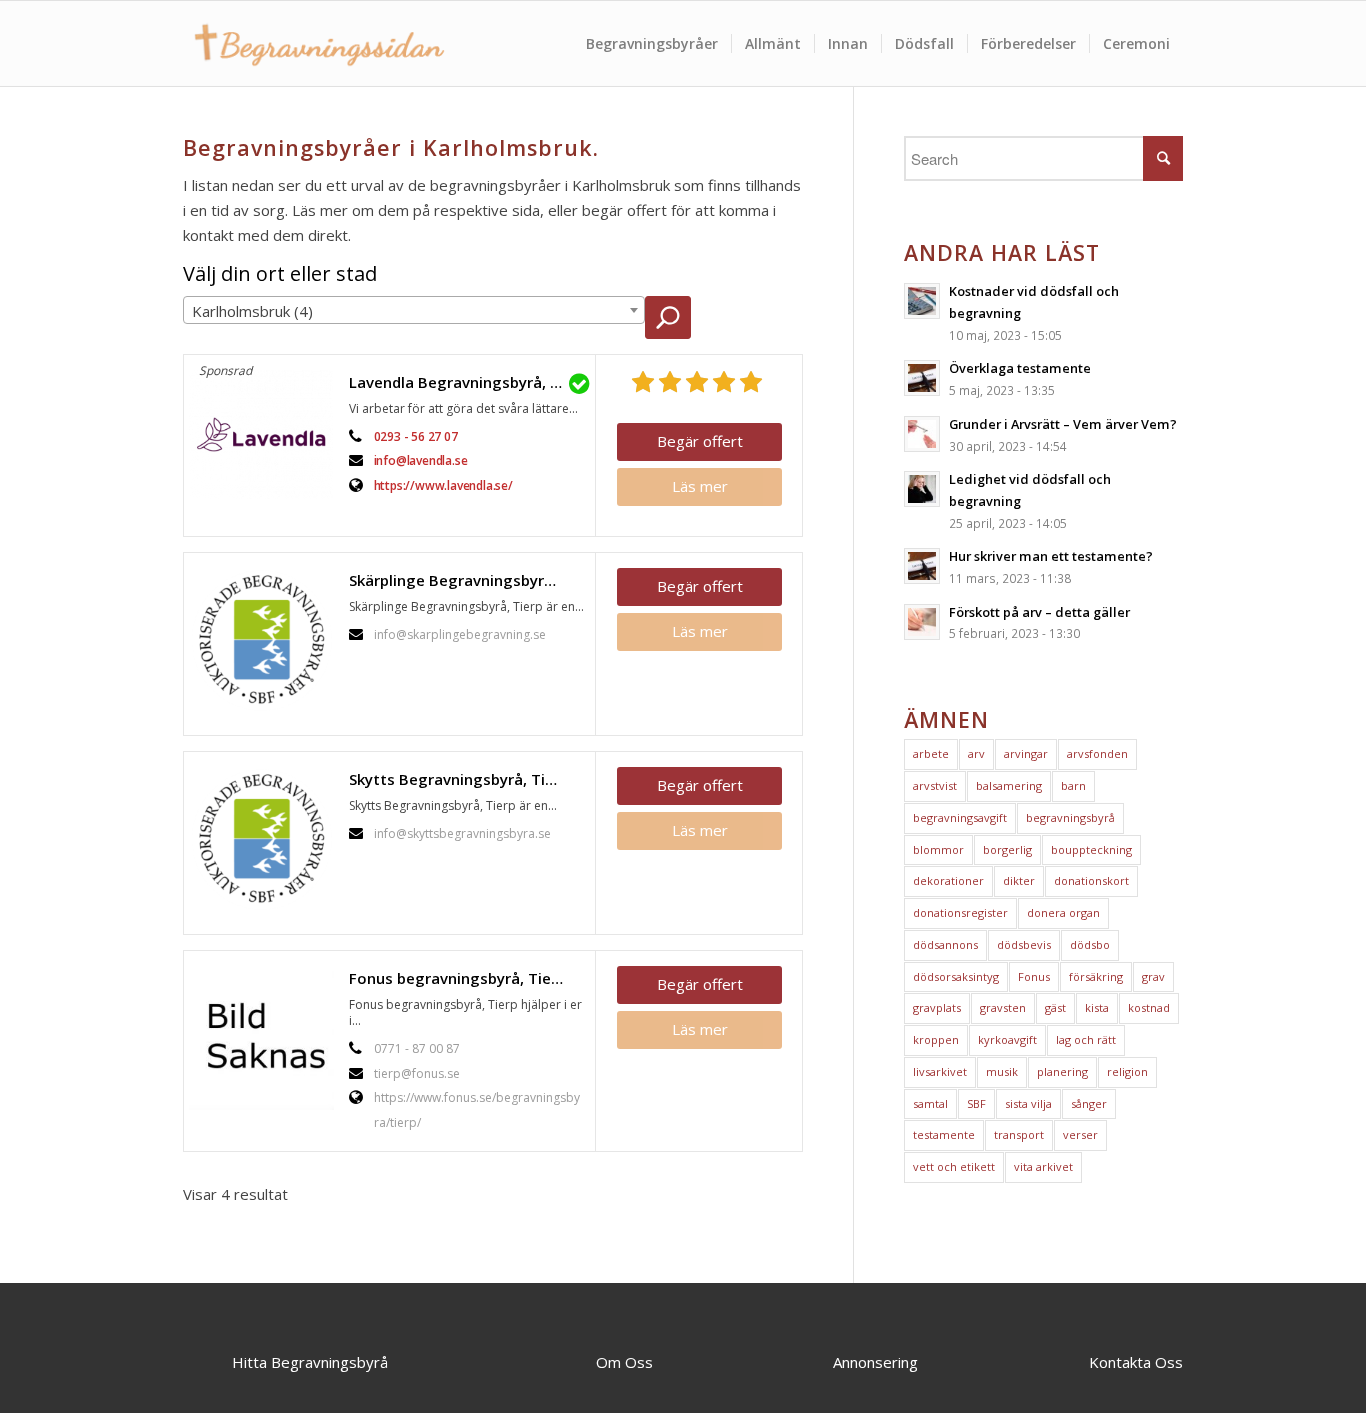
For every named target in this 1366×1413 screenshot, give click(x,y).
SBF (976, 1103)
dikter (1019, 880)
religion (1127, 1071)
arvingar (1026, 753)
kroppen (936, 1039)
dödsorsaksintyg (956, 976)
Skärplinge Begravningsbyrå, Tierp (467, 580)
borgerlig (1007, 849)
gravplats (937, 1007)
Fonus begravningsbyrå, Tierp (457, 978)
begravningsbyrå (1070, 817)
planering (1062, 1071)
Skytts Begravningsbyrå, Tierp (459, 779)
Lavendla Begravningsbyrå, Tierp (467, 382)
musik (1002, 1071)
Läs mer (700, 486)
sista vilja (1028, 1103)
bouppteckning (1091, 849)
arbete (931, 753)
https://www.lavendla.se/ (443, 485)
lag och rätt (1086, 1039)
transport (1019, 1134)
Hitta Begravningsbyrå (310, 1362)
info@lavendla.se (421, 460)
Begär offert (700, 441)
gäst (1055, 1007)
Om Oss (624, 1362)
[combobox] (414, 310)
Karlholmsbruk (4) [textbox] (252, 311)
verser (1080, 1134)
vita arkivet (1043, 1166)
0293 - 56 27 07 (416, 436)
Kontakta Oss (1136, 1362)
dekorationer (948, 880)
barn (1073, 785)
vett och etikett (954, 1166)
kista (1097, 1007)
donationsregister (960, 912)
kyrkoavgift (1007, 1039)
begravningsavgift (960, 817)
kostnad (1149, 1007)
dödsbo (1090, 944)
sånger (1089, 1103)
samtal (930, 1103)
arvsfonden (1097, 753)
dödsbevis (1024, 944)
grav (1153, 976)
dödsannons (945, 944)
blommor (938, 849)
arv (976, 753)
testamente (944, 1134)
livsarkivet (940, 1071)
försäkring (1096, 976)
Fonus (1034, 976)
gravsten (1003, 1007)
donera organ (1063, 912)
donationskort (1091, 880)
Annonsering (875, 1362)
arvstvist (935, 785)
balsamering (1009, 785)
